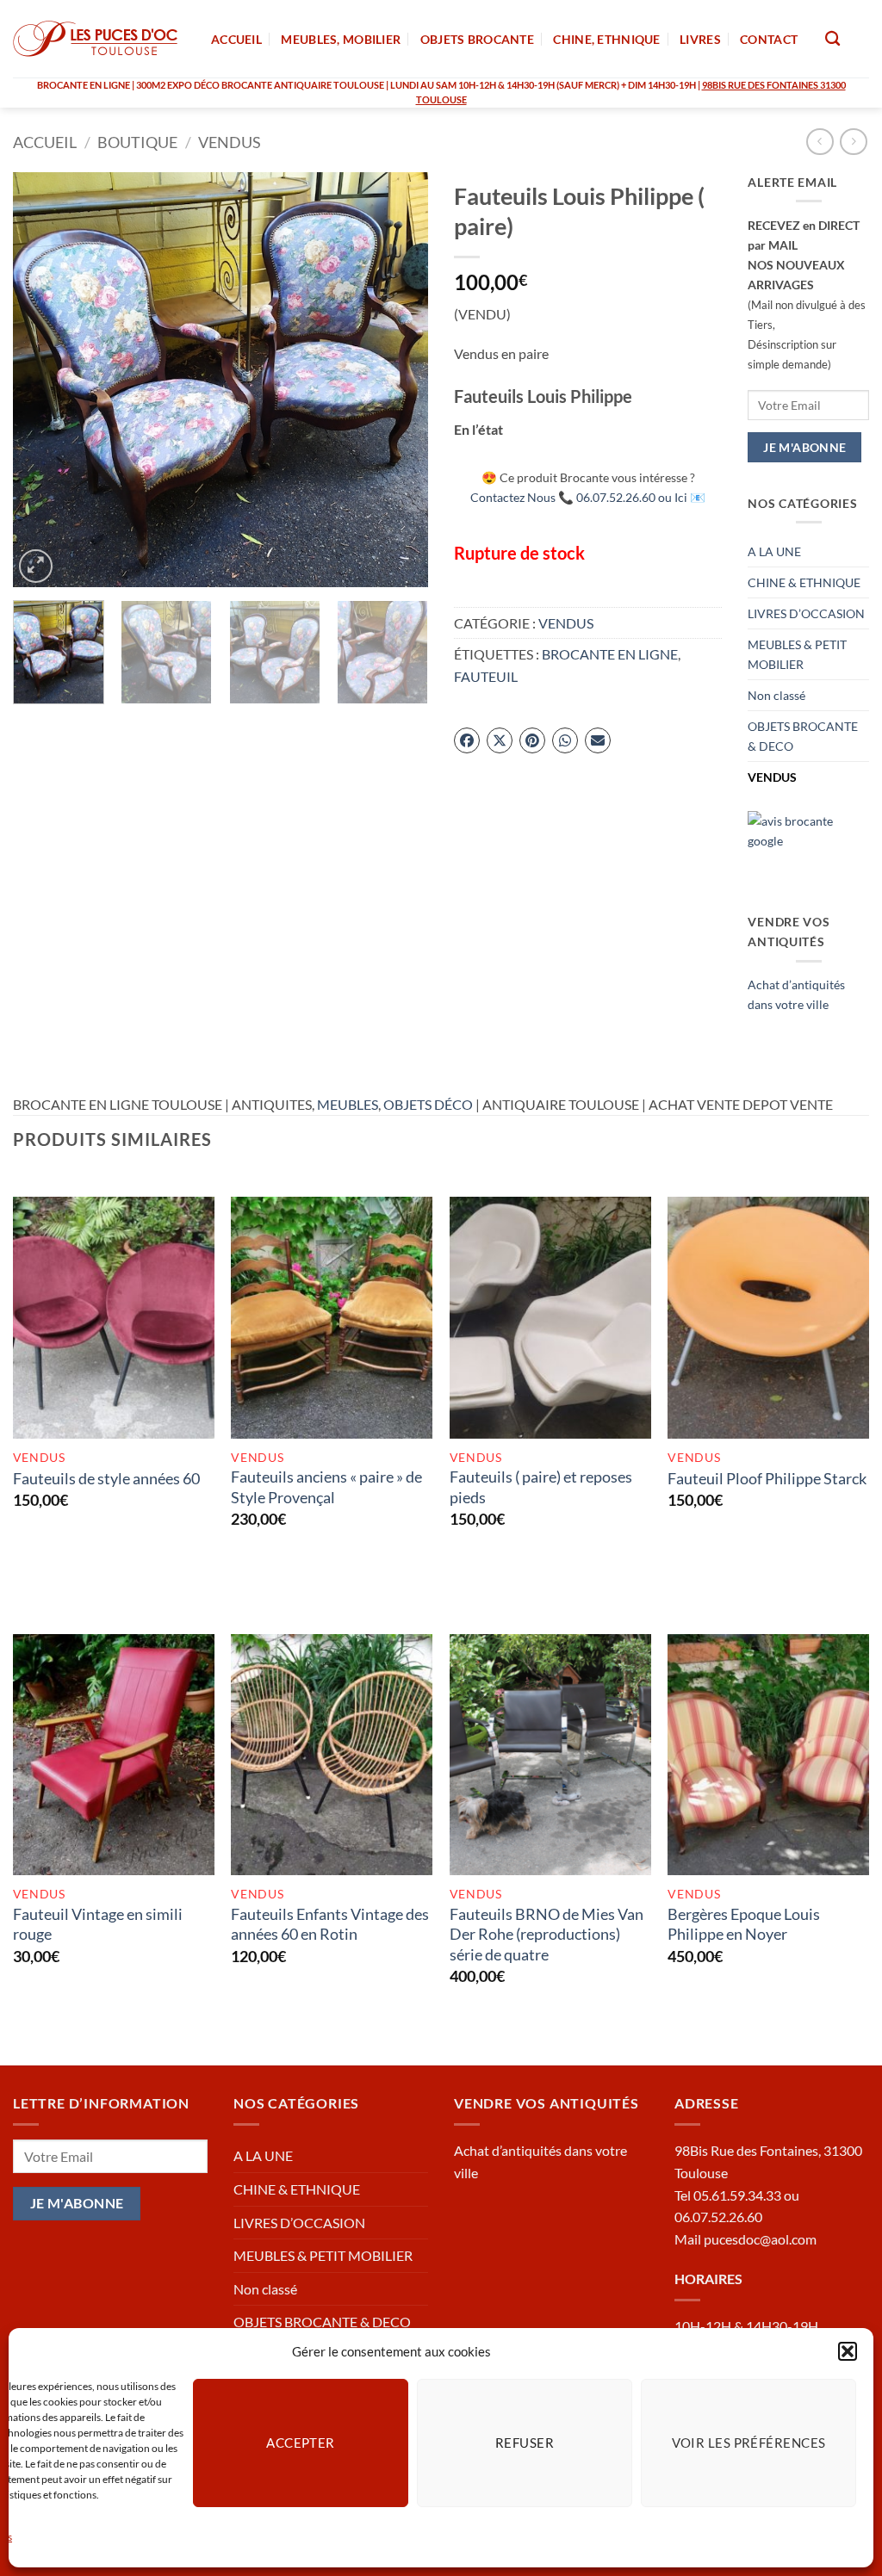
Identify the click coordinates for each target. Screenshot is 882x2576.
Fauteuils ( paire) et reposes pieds (541, 1486)
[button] (848, 2351)
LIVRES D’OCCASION (806, 613)
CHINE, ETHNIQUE (606, 39)
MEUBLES (348, 1104)
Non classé (776, 695)
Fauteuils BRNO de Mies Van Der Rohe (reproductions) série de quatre (547, 1934)
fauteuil (486, 676)
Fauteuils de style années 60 (106, 1478)
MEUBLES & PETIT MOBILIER (797, 654)
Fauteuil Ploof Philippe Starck (767, 1478)
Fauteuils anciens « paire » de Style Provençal (326, 1486)
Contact (769, 39)
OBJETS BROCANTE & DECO (803, 736)
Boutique (137, 142)
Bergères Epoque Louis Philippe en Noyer (744, 1924)
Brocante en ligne (610, 654)
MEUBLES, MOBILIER (341, 39)
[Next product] (820, 142)
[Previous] (43, 380)
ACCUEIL (236, 39)
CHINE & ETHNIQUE (804, 582)
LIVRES (700, 39)
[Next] (398, 380)
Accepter (301, 2443)
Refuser (525, 2443)
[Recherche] (832, 39)
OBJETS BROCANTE (477, 39)
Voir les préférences (749, 2443)
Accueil (45, 142)
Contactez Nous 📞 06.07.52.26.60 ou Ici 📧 (588, 497)
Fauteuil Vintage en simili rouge (98, 1924)
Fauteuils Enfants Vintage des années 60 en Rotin (330, 1924)
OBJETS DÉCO (428, 1104)
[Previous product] (853, 142)
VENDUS (230, 142)
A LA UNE (774, 551)
